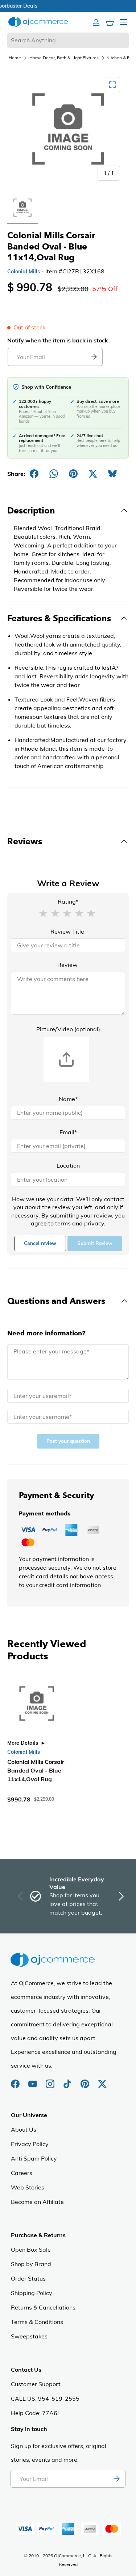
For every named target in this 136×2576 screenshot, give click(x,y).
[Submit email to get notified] (94, 357)
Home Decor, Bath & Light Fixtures (64, 58)
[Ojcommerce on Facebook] (16, 2080)
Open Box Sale (31, 2249)
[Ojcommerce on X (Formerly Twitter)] (102, 2080)
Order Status (28, 2278)
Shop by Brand (31, 2264)
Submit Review (95, 1243)
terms (63, 1223)
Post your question (68, 1441)
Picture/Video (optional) (68, 1029)
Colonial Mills (24, 272)
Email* (68, 1132)
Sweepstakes (29, 2336)
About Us (24, 2129)
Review (67, 965)
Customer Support (36, 2384)
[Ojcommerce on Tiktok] (68, 2080)
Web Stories (28, 2187)
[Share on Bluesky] (112, 474)
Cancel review (40, 1243)
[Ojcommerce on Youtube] (33, 2080)
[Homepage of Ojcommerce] (38, 22)
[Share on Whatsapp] (54, 474)
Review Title (67, 931)
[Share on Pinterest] (73, 474)
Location (68, 1165)
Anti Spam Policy (34, 2158)
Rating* (68, 901)
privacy (94, 1223)
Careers (22, 2173)
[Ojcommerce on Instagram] (51, 2080)
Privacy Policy (30, 2144)
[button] (43, 913)
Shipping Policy (32, 2293)
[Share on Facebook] (34, 474)
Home (15, 58)
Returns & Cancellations (43, 2307)
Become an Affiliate (37, 2202)
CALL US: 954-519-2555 (45, 2398)
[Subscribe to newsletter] (116, 2479)
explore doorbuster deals (68, 6)
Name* (68, 1099)
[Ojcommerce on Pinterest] (86, 2080)
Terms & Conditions (37, 2322)
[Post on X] (93, 474)
